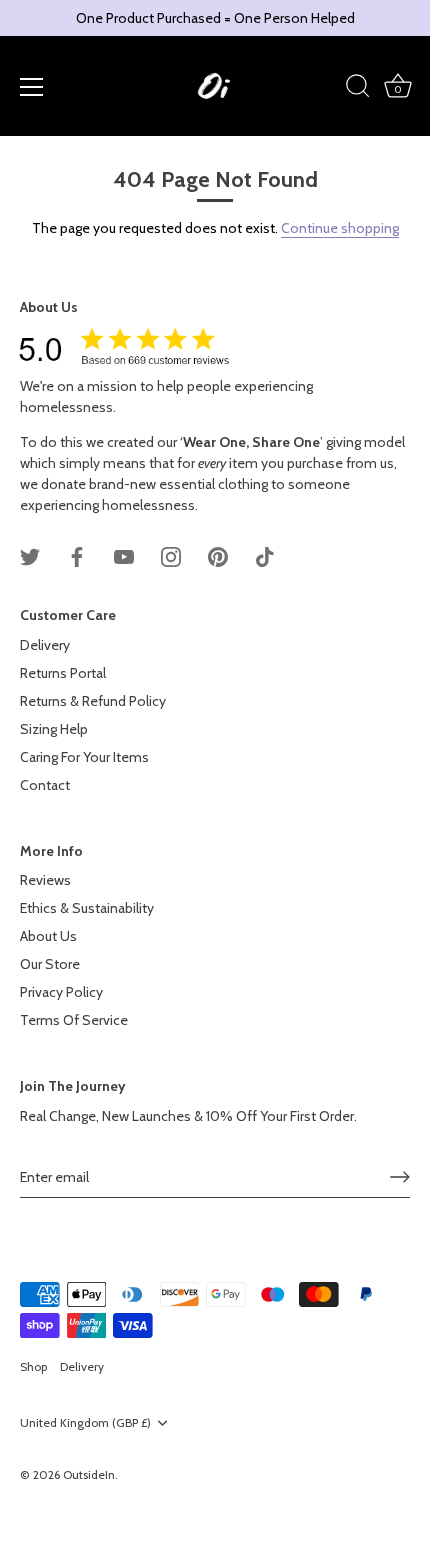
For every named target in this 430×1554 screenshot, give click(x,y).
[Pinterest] (218, 556)
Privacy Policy (61, 992)
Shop (33, 1367)
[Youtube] (124, 556)
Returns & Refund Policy (93, 701)
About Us (48, 936)
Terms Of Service (74, 1020)
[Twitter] (30, 556)
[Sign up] (400, 1177)
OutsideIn (89, 1475)
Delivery (45, 645)
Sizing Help (54, 729)
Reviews (45, 880)
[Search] (358, 89)
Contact (45, 785)
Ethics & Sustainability (87, 908)
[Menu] (32, 87)
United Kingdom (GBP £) (85, 1423)
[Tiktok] (265, 556)
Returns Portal (63, 673)
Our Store (50, 964)
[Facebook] (77, 556)
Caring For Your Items (84, 757)
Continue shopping (340, 228)
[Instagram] (171, 556)
